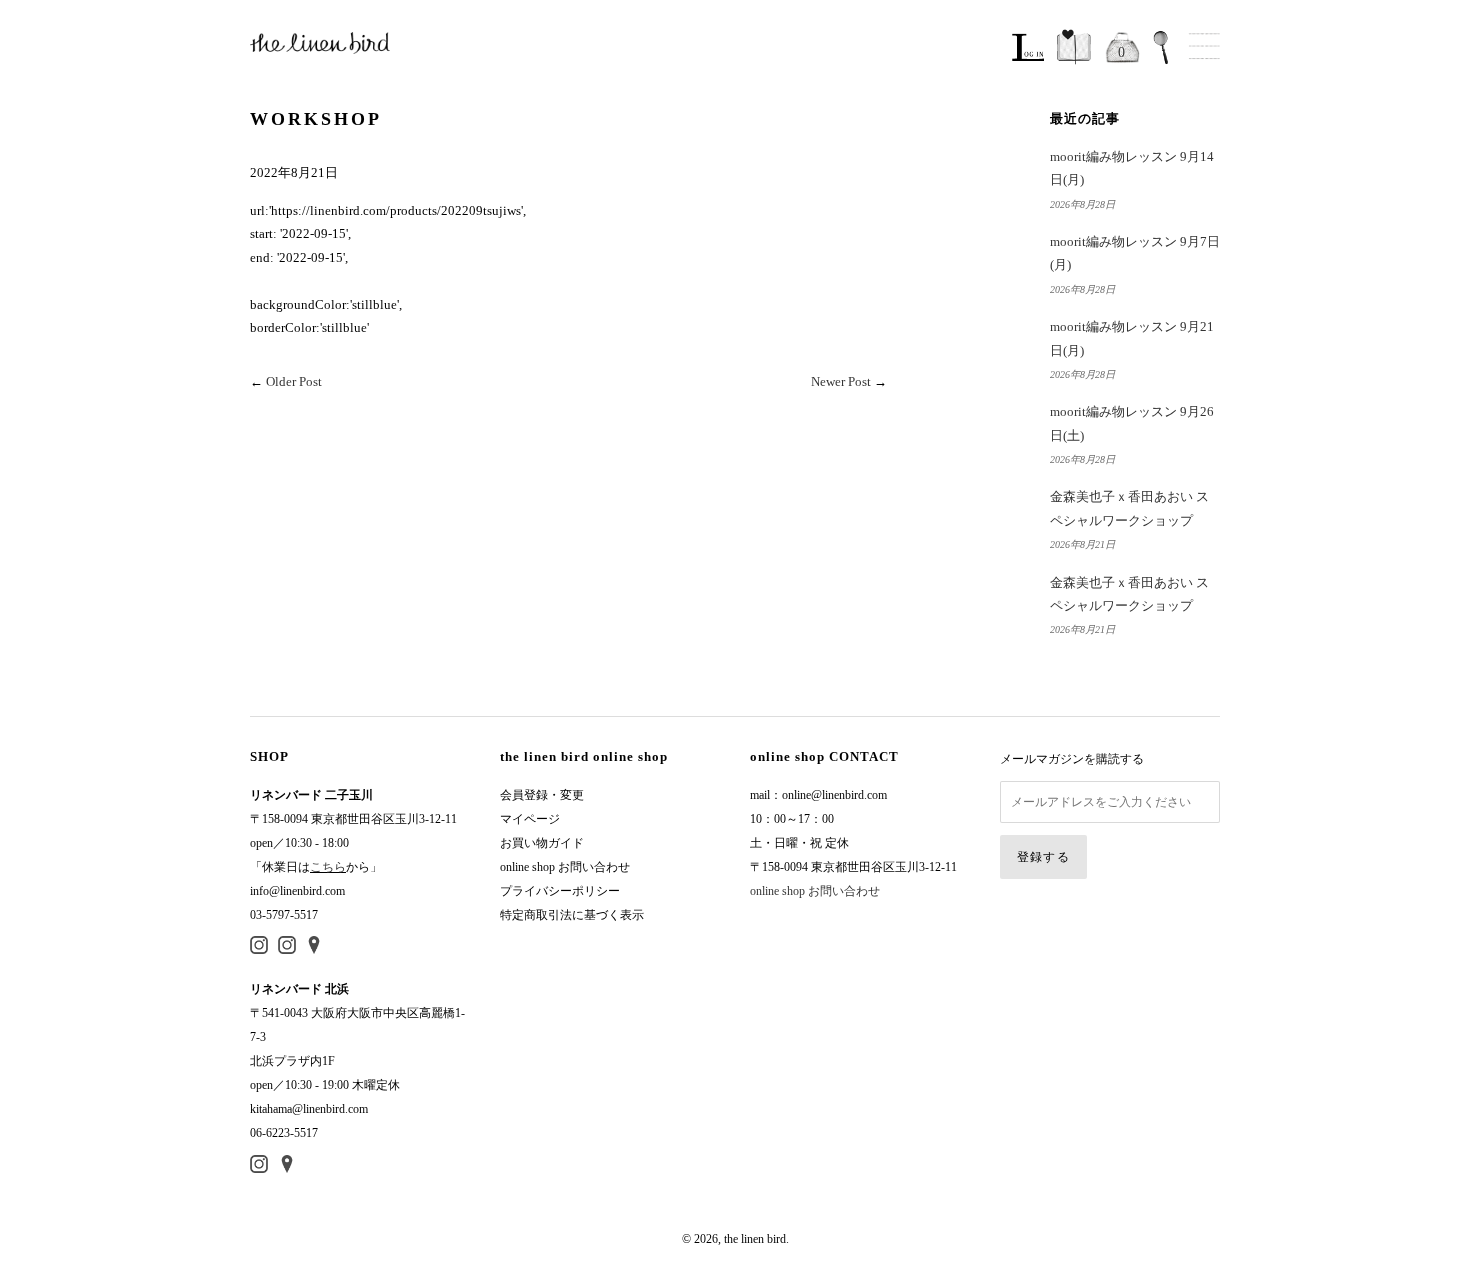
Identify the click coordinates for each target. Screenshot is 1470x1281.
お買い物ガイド (542, 843)
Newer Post (841, 381)
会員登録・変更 (542, 795)
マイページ (530, 819)
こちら (328, 867)
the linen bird (755, 1239)
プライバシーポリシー (560, 891)
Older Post (294, 381)
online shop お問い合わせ (565, 867)
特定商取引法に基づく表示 (572, 915)
